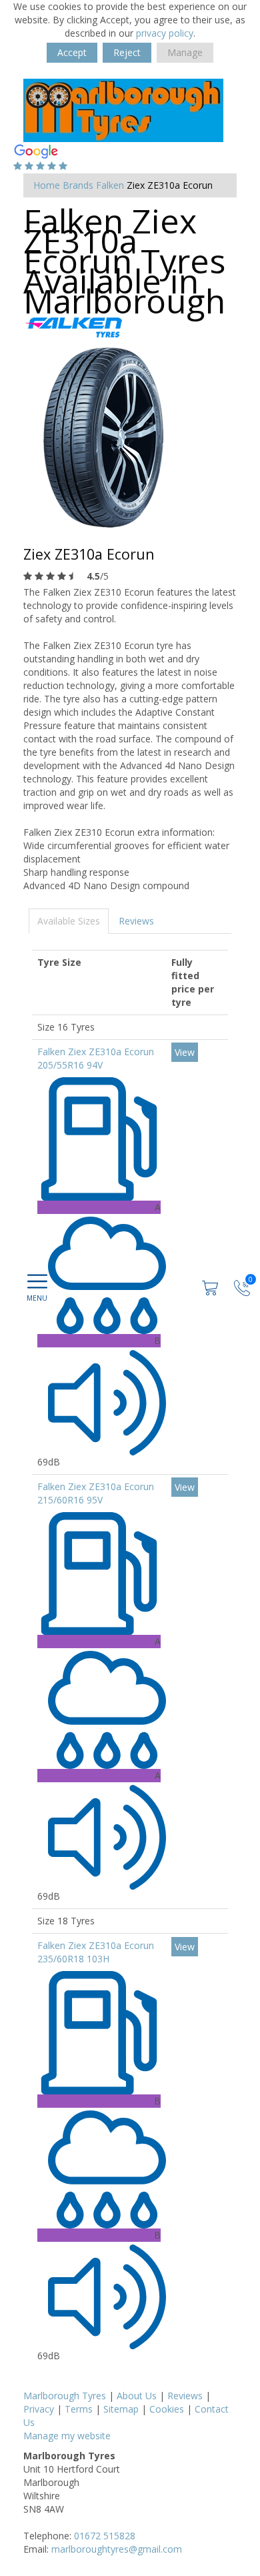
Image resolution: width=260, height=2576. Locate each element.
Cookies (167, 2409)
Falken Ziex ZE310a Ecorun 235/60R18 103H (96, 1952)
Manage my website (67, 2436)
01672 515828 (105, 2536)
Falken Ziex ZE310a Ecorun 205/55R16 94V (96, 1058)
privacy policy (165, 33)
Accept (72, 52)
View (185, 1052)
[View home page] (123, 109)
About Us (137, 2396)
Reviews (136, 921)
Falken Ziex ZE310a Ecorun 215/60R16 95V (96, 1493)
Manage (185, 52)
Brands (78, 185)
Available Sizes (69, 921)
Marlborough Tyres (65, 2396)
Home (47, 185)
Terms (79, 2409)
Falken (110, 185)
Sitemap (121, 2409)
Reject (127, 52)
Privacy (39, 2409)
